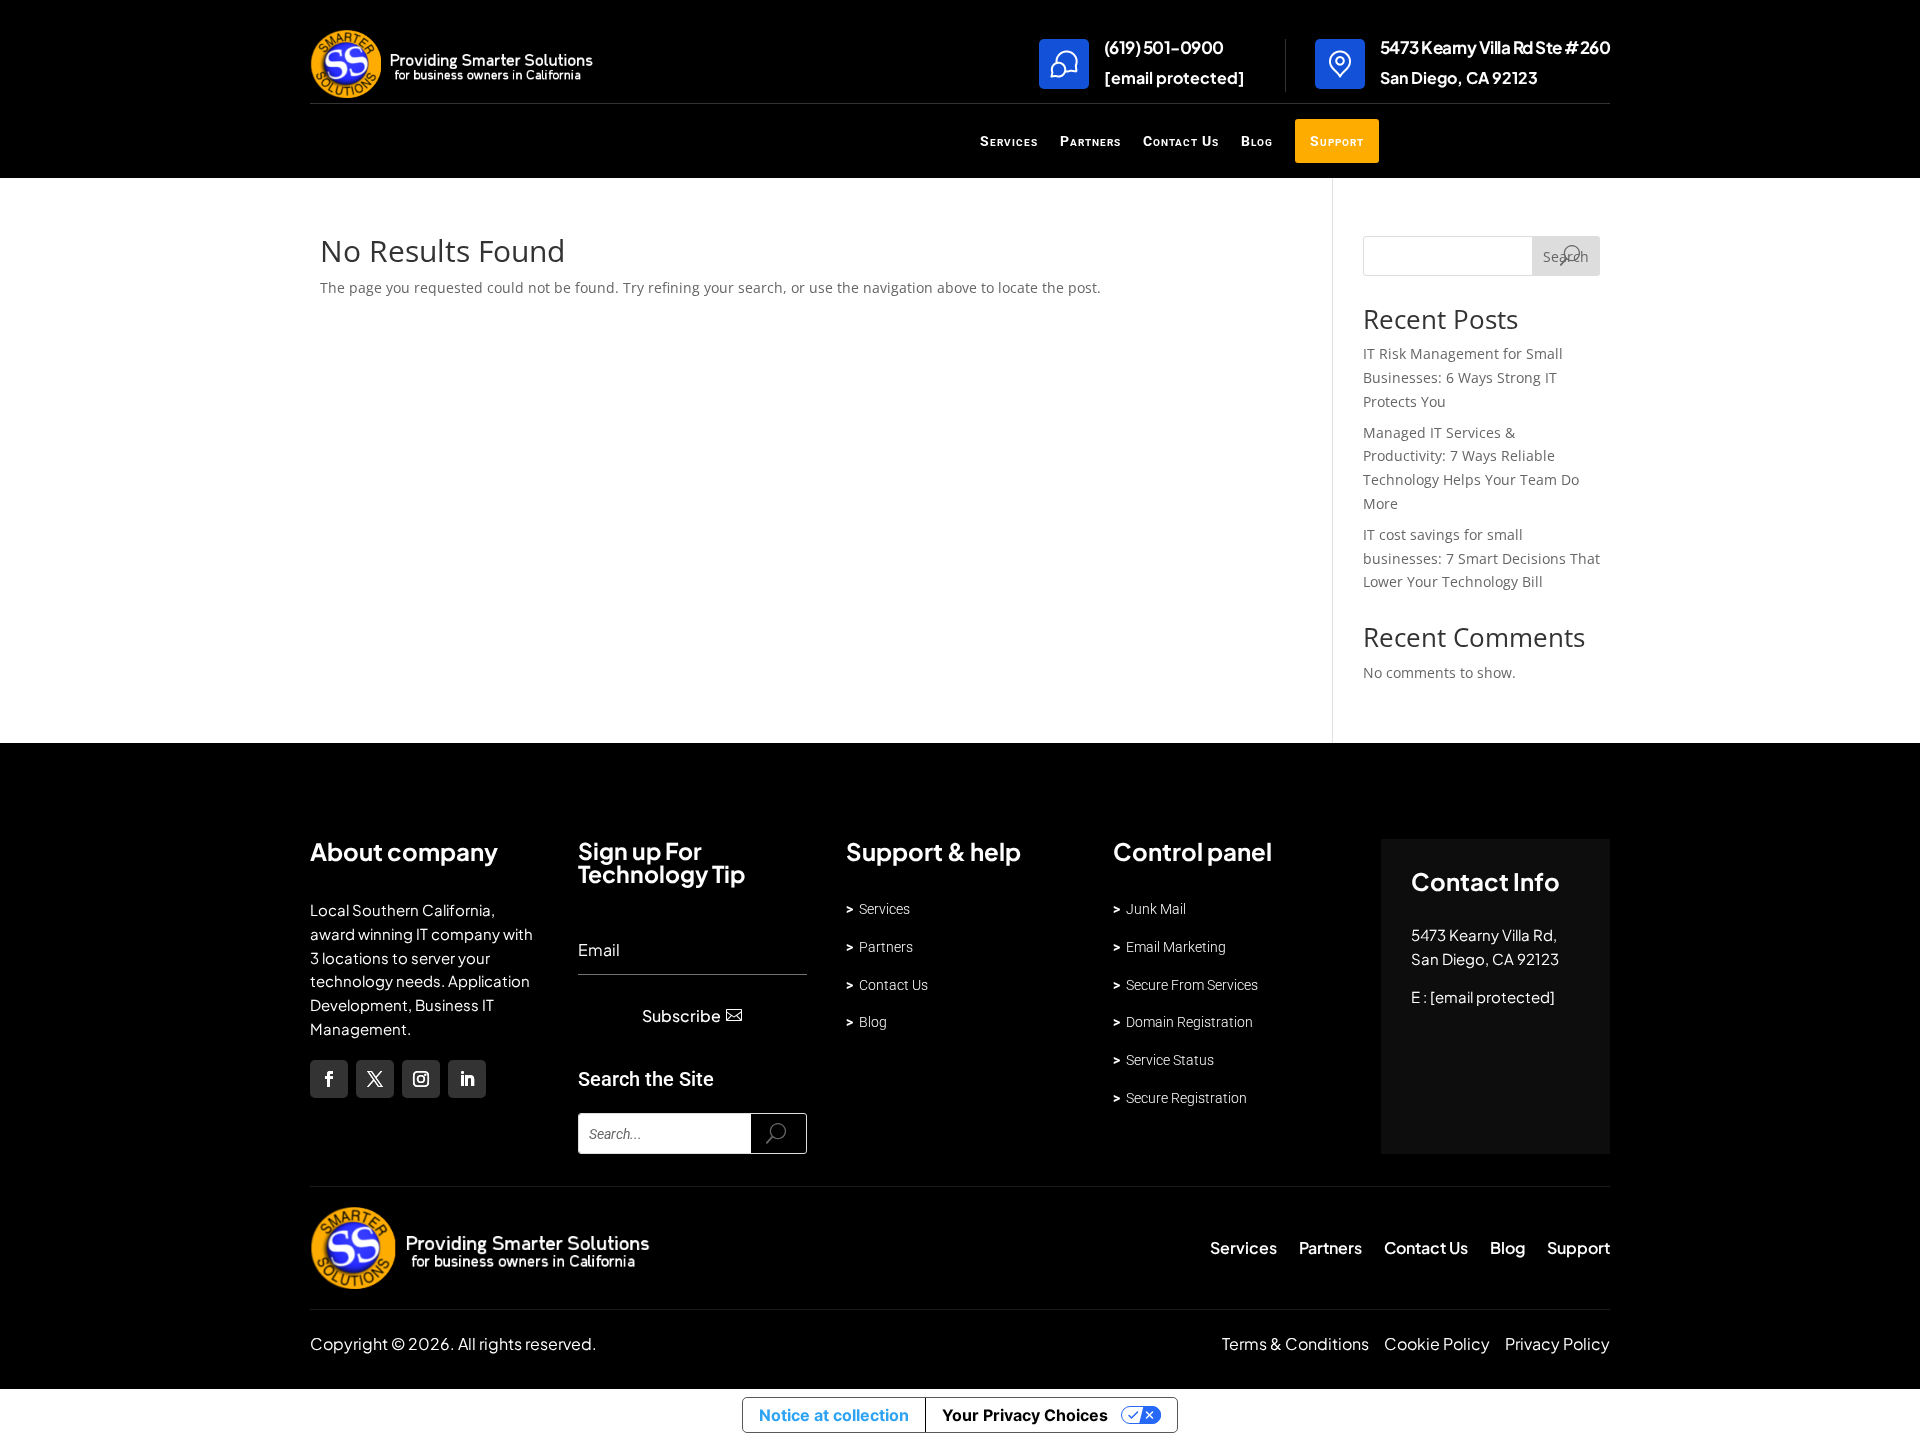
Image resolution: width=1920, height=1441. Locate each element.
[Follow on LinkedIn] (467, 1079)
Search (1566, 256)
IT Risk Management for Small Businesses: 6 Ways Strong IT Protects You (1463, 377)
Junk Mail (1149, 909)
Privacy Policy (1557, 1343)
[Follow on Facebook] (329, 1079)
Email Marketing (1169, 947)
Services (1009, 141)
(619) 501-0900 (1164, 47)
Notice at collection (834, 1415)
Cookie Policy (1437, 1343)
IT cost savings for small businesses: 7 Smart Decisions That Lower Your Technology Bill (1481, 558)
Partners (1090, 141)
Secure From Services (1192, 985)
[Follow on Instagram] (421, 1079)
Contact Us (1181, 141)
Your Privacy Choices (1025, 1415)
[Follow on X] (375, 1079)
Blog (1257, 141)
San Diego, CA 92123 (1459, 77)
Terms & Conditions (1295, 1343)
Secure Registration (1186, 1098)
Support (1337, 141)
